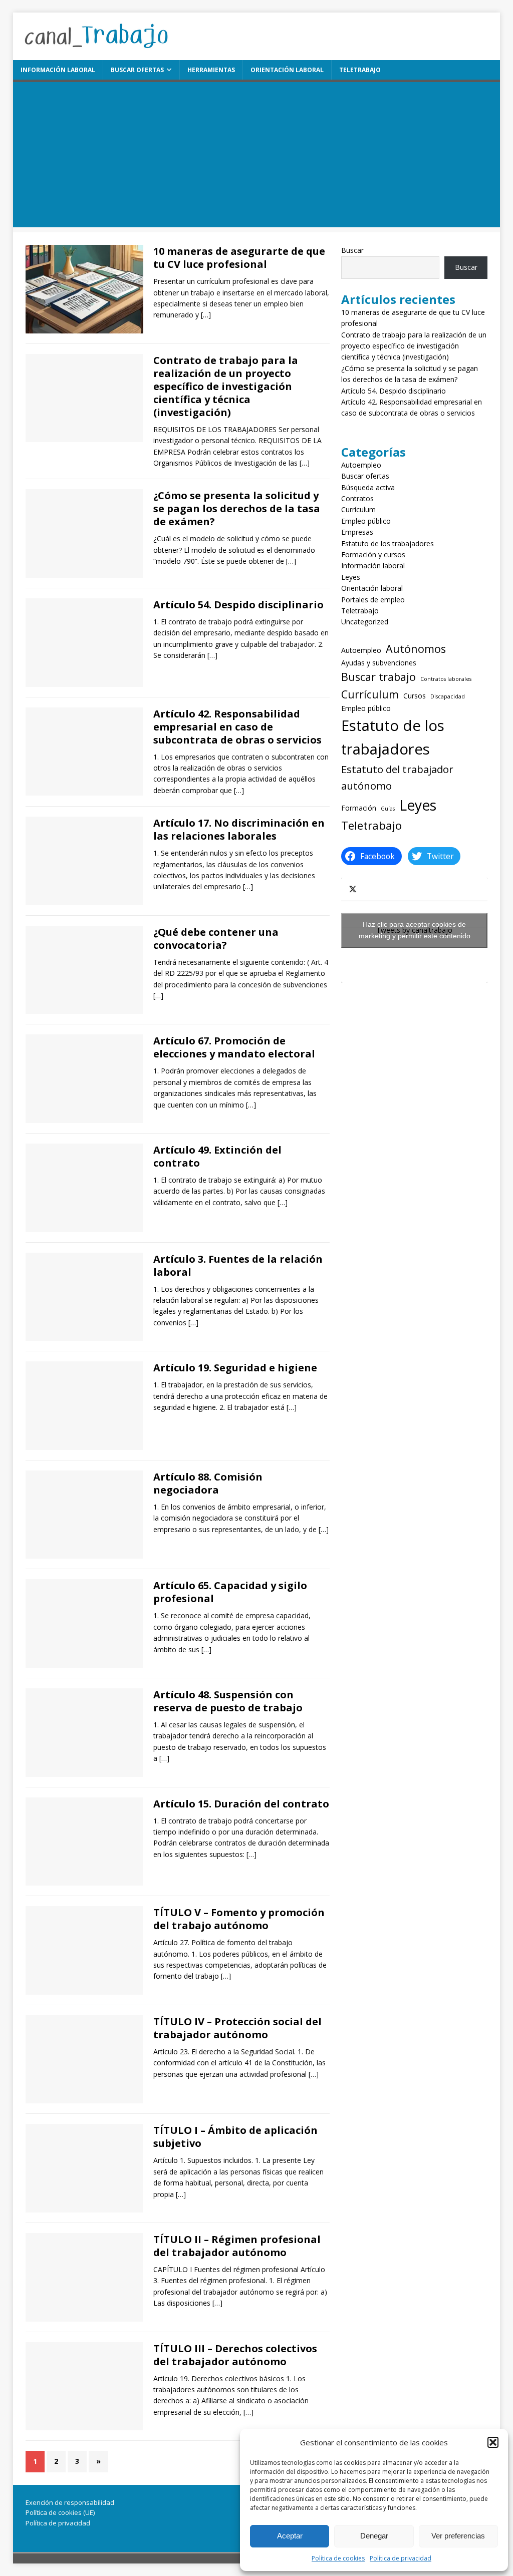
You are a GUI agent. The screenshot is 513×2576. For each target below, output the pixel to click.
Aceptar (290, 2536)
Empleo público (366, 521)
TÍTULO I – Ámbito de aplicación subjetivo (235, 2137)
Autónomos (416, 649)
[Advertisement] (257, 157)
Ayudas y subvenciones (379, 663)
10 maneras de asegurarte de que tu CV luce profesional (239, 258)
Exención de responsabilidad (70, 2502)
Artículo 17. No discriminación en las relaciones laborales (239, 829)
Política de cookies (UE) (60, 2512)
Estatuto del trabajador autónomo (397, 777)
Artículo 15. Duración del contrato (241, 1804)
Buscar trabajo (378, 677)
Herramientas (211, 70)
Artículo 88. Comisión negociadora (208, 1483)
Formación (359, 808)
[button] (493, 2442)
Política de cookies (338, 2558)
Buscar (352, 250)
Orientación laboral (287, 70)
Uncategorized (365, 622)
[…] (206, 315)
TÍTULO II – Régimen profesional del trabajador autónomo (237, 2246)
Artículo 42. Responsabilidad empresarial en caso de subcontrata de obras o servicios (237, 727)
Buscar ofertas (137, 70)
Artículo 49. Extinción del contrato (217, 1156)
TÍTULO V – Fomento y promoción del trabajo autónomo (239, 1919)
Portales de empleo (373, 600)
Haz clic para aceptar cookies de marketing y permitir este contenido (415, 930)
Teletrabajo (360, 70)
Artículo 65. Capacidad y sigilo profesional (230, 1592)
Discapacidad (448, 696)
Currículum (358, 509)
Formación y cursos (373, 555)
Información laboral (58, 70)
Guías (388, 809)
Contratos (357, 498)
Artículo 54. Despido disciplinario (238, 605)
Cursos (415, 696)
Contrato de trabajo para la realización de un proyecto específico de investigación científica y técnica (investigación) (226, 386)
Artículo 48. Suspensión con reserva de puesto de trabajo (228, 1701)
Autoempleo (361, 465)
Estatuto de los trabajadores (388, 543)
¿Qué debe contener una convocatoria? (216, 939)
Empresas (357, 532)
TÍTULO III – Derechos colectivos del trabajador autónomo (235, 2355)
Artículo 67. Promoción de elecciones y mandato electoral (234, 1047)
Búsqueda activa (368, 487)
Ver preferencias (458, 2536)
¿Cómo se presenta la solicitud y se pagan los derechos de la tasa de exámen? (237, 508)
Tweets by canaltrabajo (415, 930)
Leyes (351, 577)
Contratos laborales (446, 679)
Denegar (374, 2536)
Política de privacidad (401, 2558)
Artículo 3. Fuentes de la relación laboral (238, 1265)
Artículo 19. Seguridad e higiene (235, 1368)
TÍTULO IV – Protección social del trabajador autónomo (237, 2028)
